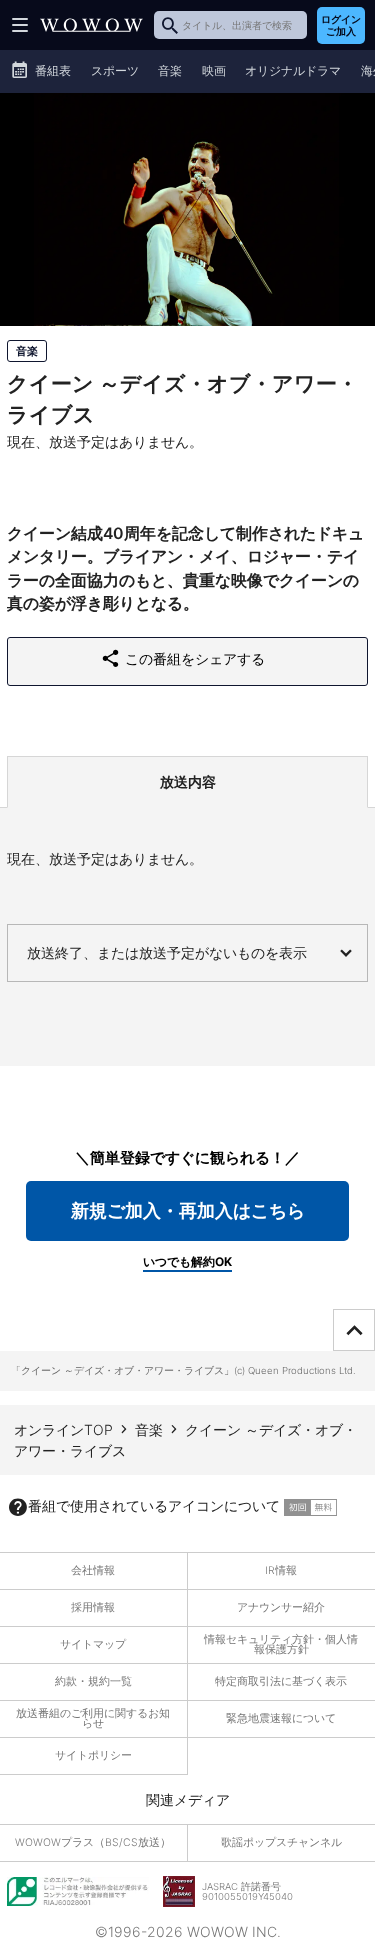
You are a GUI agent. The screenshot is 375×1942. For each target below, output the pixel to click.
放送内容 (188, 781)
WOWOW (91, 25)
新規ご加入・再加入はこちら (188, 1210)
